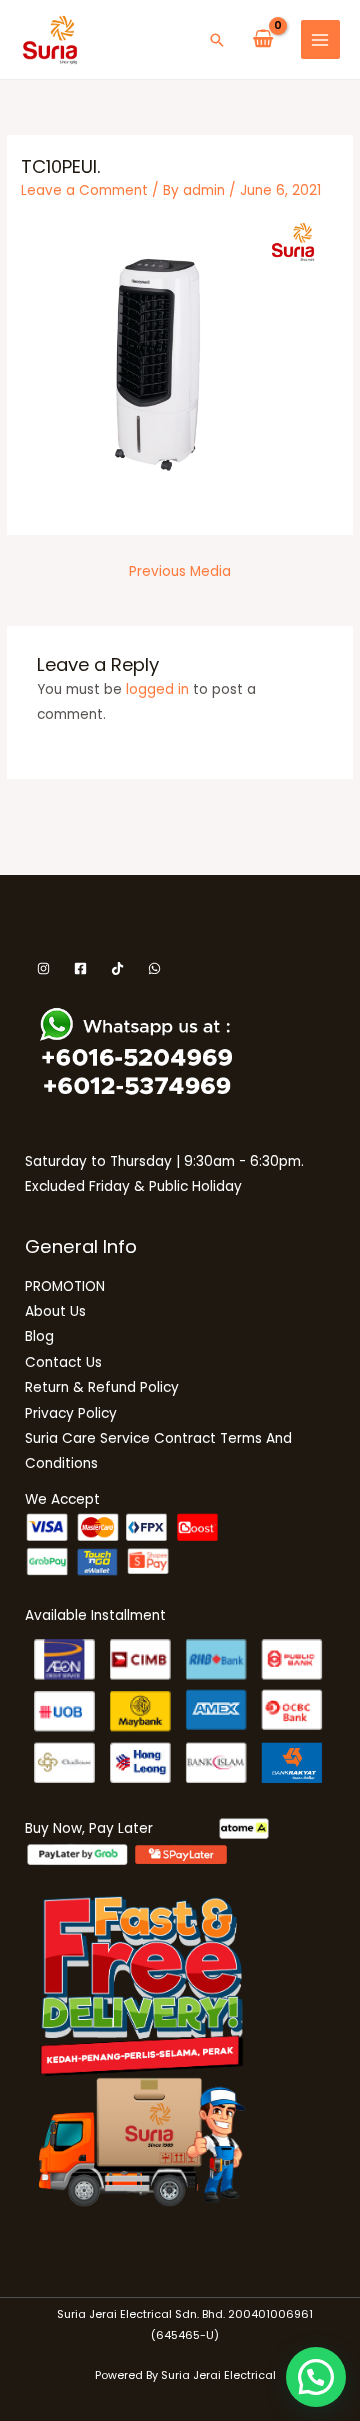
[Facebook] (80, 968)
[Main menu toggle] (320, 39)
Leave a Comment (84, 190)
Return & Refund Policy (102, 1387)
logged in (157, 689)
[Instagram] (43, 968)
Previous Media (180, 571)
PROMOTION (65, 1286)
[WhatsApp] (154, 968)
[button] (217, 40)
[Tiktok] (117, 968)
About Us (55, 1311)
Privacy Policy (71, 1413)
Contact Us (63, 1362)
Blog (39, 1336)
